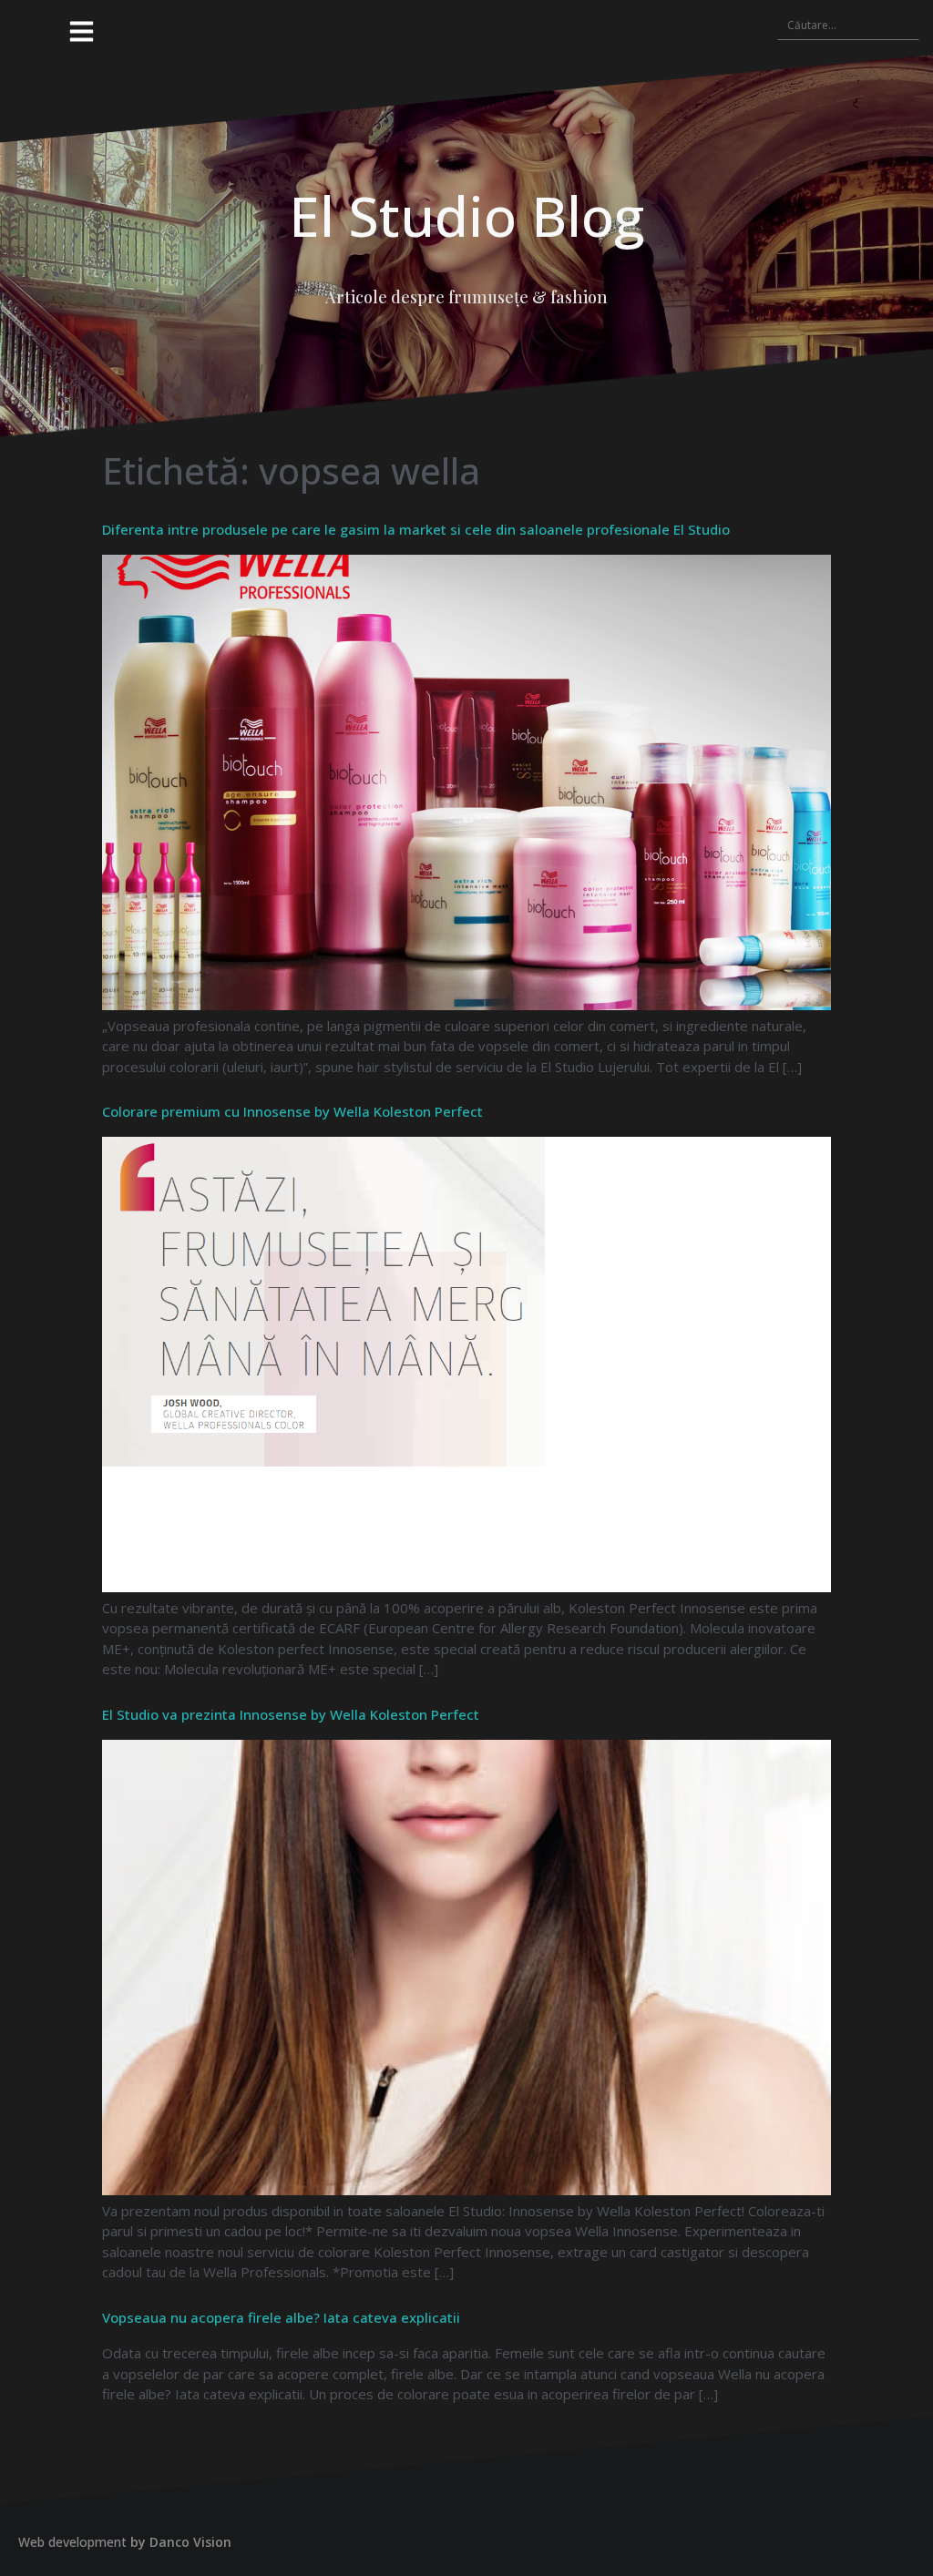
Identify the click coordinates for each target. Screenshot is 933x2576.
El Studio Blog (466, 216)
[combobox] (848, 25)
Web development (72, 2542)
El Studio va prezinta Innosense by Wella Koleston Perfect (291, 1714)
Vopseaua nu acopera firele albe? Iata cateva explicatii (281, 2317)
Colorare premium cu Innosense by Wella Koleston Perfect (292, 1111)
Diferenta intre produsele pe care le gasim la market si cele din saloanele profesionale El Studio (416, 529)
